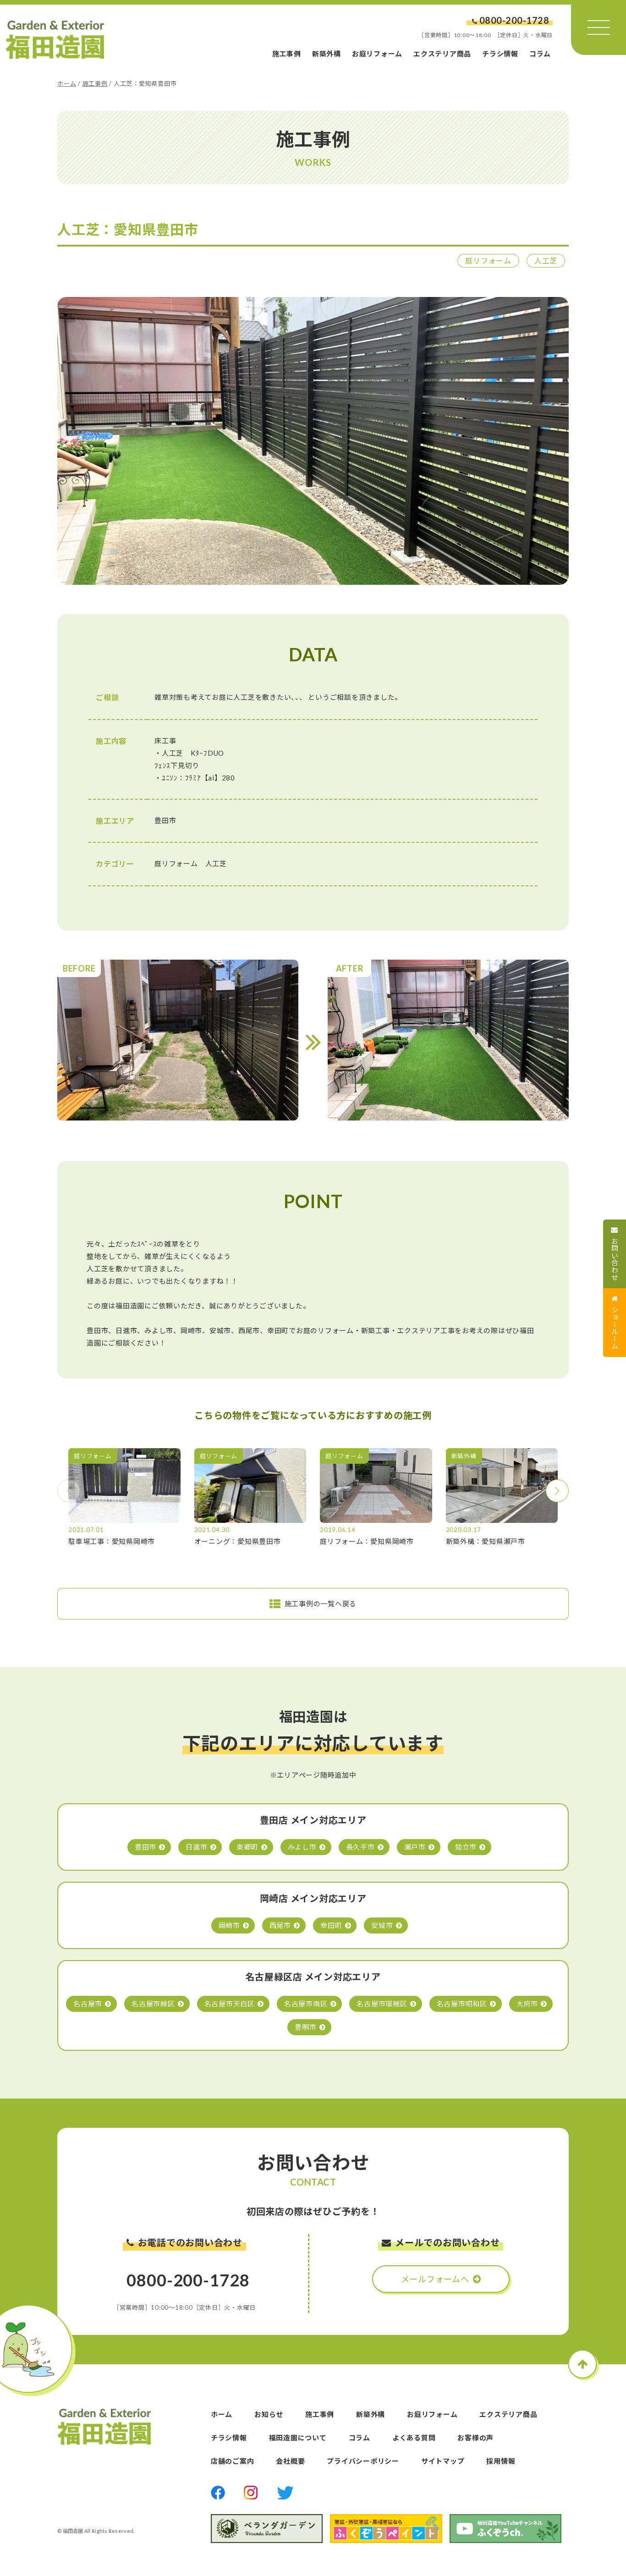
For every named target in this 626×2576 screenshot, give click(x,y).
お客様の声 (475, 2438)
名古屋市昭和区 (462, 2004)
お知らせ (269, 2414)
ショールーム (615, 1328)
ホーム (67, 83)
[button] (557, 1491)
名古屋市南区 (306, 2004)
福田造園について (298, 2438)
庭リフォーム (488, 261)
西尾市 (280, 1925)
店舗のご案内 (233, 2461)
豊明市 (305, 2027)
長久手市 (360, 1847)
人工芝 (546, 261)
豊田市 (146, 1847)
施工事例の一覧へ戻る (321, 1604)
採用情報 (501, 2461)
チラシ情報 (500, 54)
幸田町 (331, 1925)
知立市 (466, 1847)
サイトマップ (443, 2461)
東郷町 (247, 1847)
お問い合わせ (615, 1259)
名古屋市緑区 (153, 2004)
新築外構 (327, 54)
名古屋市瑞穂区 (382, 2004)
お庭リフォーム (377, 54)
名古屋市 (88, 2004)
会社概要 (290, 2461)
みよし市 (302, 1847)
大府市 (527, 2004)
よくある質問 (414, 2438)
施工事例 (287, 54)
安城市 (382, 1925)
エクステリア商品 (442, 54)
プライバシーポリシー (363, 2461)
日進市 (196, 1847)
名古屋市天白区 (230, 2004)
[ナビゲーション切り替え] (599, 27)
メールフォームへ (435, 2279)
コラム (540, 54)
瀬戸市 (415, 1847)
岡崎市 (229, 1925)
